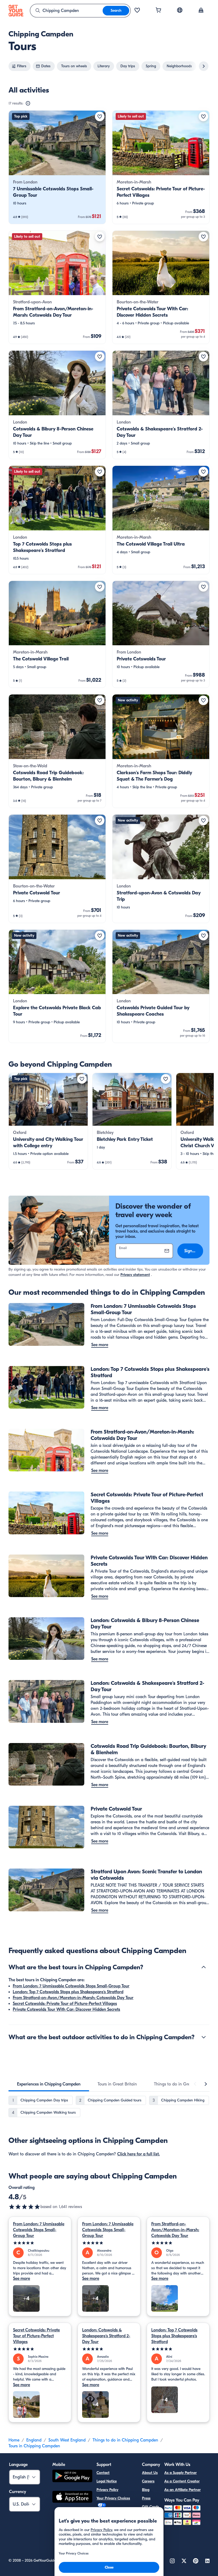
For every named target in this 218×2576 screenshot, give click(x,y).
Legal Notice (107, 2481)
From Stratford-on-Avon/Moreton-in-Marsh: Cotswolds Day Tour (73, 1998)
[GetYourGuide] (16, 11)
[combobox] (66, 11)
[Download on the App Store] (72, 2498)
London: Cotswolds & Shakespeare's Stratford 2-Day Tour (106, 2336)
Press (146, 2498)
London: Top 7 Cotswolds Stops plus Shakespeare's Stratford (68, 1992)
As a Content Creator (182, 2481)
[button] (57, 167)
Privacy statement (135, 1275)
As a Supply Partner (181, 2473)
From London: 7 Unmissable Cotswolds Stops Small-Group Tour (71, 1986)
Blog (146, 2490)
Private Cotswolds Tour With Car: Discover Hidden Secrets (66, 2009)
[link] (57, 167)
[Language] (180, 10)
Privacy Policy (107, 2490)
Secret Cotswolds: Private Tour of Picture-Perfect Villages (65, 2004)
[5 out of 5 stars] (40, 2243)
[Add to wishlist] (100, 116)
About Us (150, 2473)
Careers (148, 2481)
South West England (67, 2440)
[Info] (28, 103)
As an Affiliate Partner (183, 2490)
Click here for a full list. (139, 2154)
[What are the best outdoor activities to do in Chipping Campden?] (204, 2037)
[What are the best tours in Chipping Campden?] (204, 1967)
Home (14, 2440)
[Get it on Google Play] (72, 2477)
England (34, 2440)
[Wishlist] (137, 11)
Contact (103, 2473)
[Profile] (201, 11)
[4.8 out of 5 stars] (24, 2207)
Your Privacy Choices (113, 2498)
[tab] (49, 2084)
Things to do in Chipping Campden (125, 2440)
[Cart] (158, 11)
